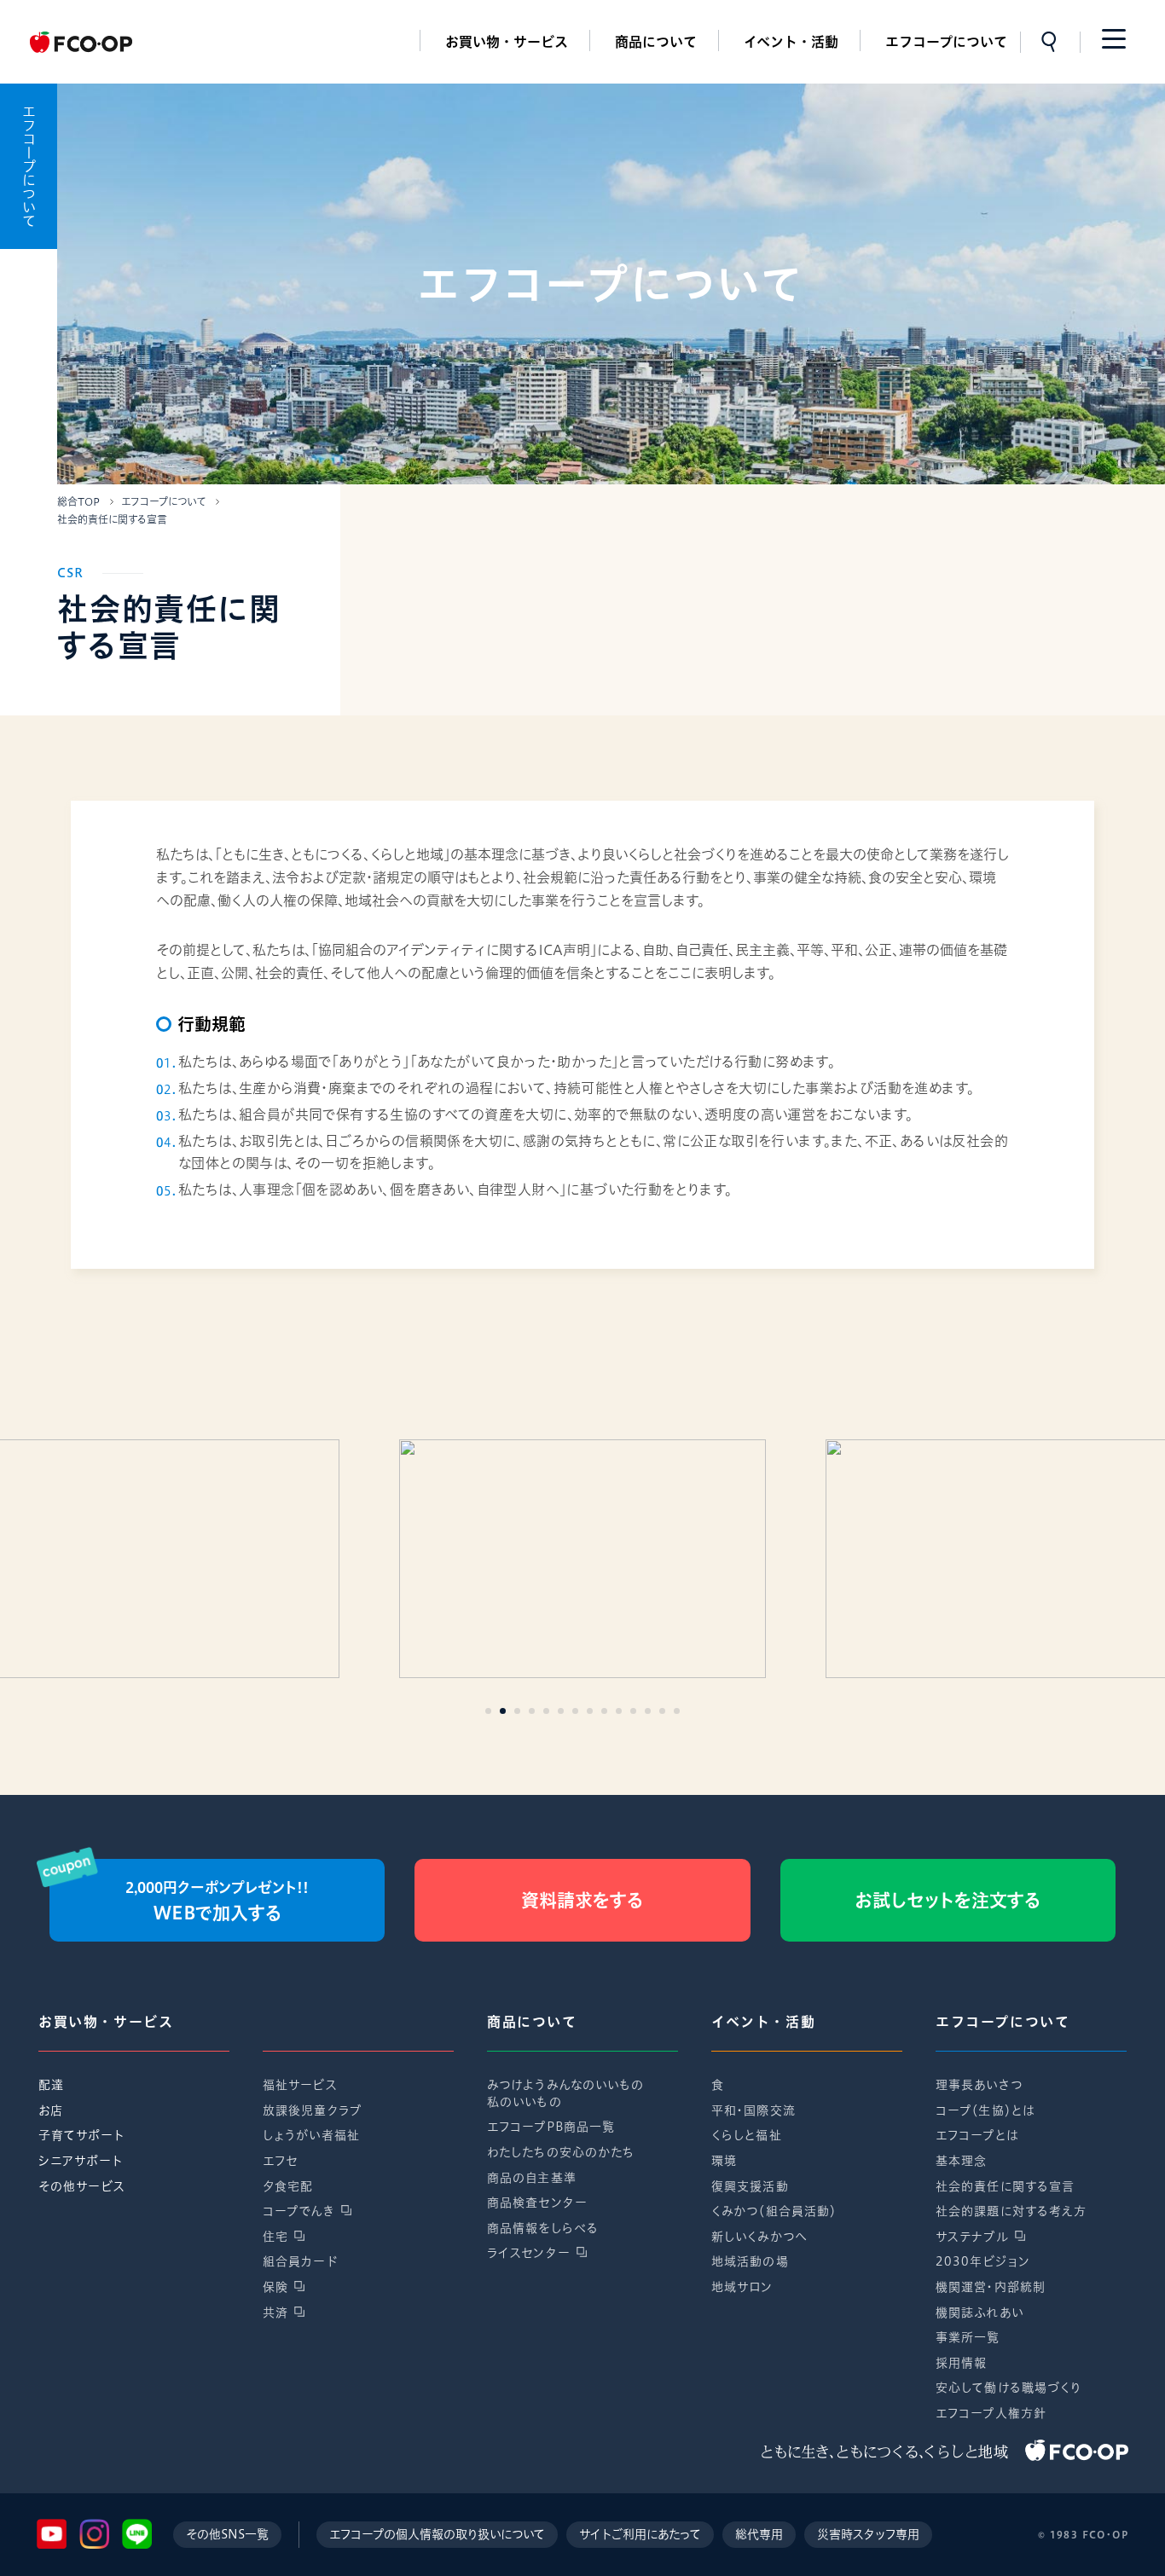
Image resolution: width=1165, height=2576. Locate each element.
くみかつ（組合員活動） (774, 2211)
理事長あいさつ (979, 2085)
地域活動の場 (750, 2261)
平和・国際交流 (753, 2110)
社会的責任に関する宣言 (1005, 2186)
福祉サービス (300, 2085)
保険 (275, 2287)
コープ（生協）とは (985, 2110)
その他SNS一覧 (227, 2534)
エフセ (280, 2161)
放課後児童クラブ (312, 2110)
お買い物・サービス (507, 42)
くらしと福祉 (747, 2135)
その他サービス (82, 2186)
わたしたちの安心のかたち (561, 2152)
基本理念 (961, 2161)
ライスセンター (529, 2253)
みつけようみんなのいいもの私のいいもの (566, 2093)
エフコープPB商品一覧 (551, 2127)
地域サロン (742, 2287)
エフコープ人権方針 (991, 2413)
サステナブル (972, 2237)
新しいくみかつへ (759, 2237)
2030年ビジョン (983, 2261)
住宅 (275, 2237)
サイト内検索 (1050, 42)
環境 (724, 2161)
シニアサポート (81, 2161)
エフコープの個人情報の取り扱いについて (437, 2534)
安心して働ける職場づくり (1009, 2388)
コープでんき (299, 2211)
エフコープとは (977, 2135)
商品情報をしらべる (543, 2228)
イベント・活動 (791, 42)
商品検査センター (537, 2203)
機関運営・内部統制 (991, 2287)
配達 (51, 2085)
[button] (488, 1711)
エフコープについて (946, 42)
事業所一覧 (968, 2337)
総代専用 (759, 2534)
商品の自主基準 (532, 2178)
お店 (51, 2110)
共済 (275, 2313)
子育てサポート (81, 2135)
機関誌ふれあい (980, 2313)
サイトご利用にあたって (640, 2534)
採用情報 (961, 2363)
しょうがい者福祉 (311, 2135)
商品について (656, 42)
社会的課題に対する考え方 (1011, 2211)
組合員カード (300, 2261)
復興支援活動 (750, 2186)
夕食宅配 (288, 2186)
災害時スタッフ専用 (868, 2534)
